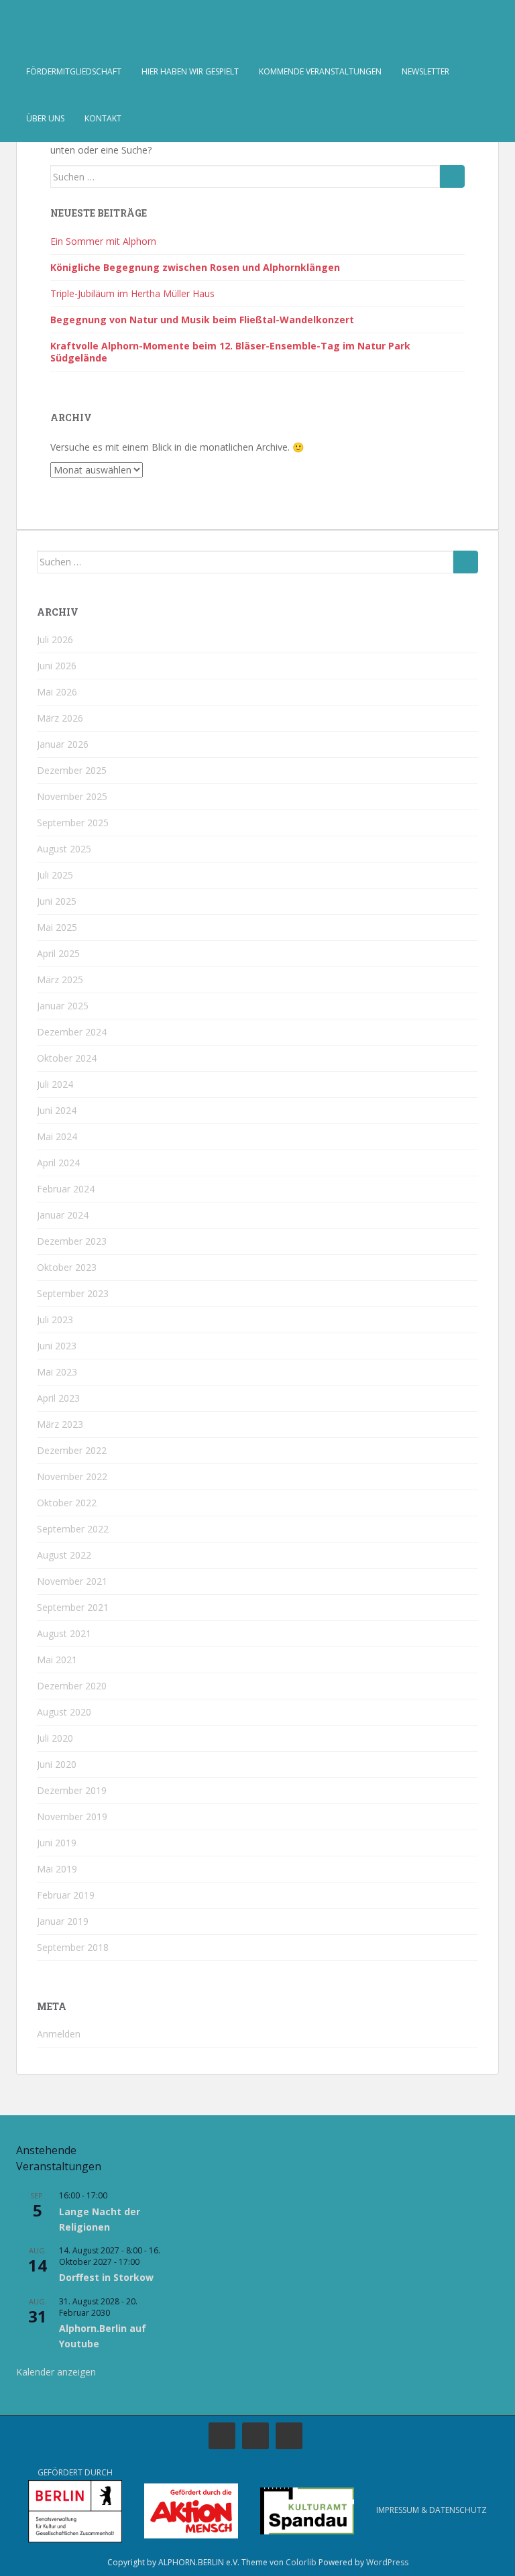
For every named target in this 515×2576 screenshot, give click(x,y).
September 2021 (73, 1607)
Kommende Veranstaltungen (320, 71)
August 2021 (64, 1633)
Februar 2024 (66, 1189)
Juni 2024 (57, 1110)
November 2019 (72, 1816)
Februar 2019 (66, 1895)
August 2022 (64, 1555)
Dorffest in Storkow (106, 2277)
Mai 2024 (57, 1136)
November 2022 (72, 1476)
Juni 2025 (57, 901)
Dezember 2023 (72, 1241)
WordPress (387, 2562)
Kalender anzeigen (56, 2372)
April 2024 (58, 1163)
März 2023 (60, 1424)
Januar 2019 (63, 1921)
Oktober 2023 (67, 1267)
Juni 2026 (57, 666)
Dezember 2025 (72, 770)
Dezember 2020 (72, 1686)
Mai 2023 (57, 1372)
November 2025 (72, 796)
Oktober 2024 (67, 1058)
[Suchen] (452, 176)
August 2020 (64, 1712)
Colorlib (301, 2562)
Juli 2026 (55, 639)
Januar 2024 (63, 1215)
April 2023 (58, 1398)
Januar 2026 (63, 744)
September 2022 (73, 1529)
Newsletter (425, 71)
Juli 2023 (55, 1320)
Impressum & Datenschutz (432, 2510)
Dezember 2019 (72, 1790)
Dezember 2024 (72, 1032)
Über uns (45, 118)
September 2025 (73, 823)
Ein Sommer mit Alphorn (103, 241)
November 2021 (72, 1581)
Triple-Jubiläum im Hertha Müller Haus (132, 293)
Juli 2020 (55, 1738)
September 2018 (73, 1947)
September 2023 (73, 1293)
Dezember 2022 (72, 1450)
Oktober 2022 (67, 1503)
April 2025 (58, 953)
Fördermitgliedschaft (74, 71)
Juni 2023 (57, 1346)
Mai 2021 (57, 1660)
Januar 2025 (63, 1006)
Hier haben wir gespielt (190, 71)
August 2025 (64, 849)
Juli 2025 (55, 875)
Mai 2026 (57, 692)
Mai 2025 (57, 927)
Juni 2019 (57, 1843)
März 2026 (60, 718)
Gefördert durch (75, 2472)
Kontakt (103, 118)
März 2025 (60, 979)
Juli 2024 (55, 1084)
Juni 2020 (57, 1764)
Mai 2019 (57, 1869)
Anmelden (59, 2034)
